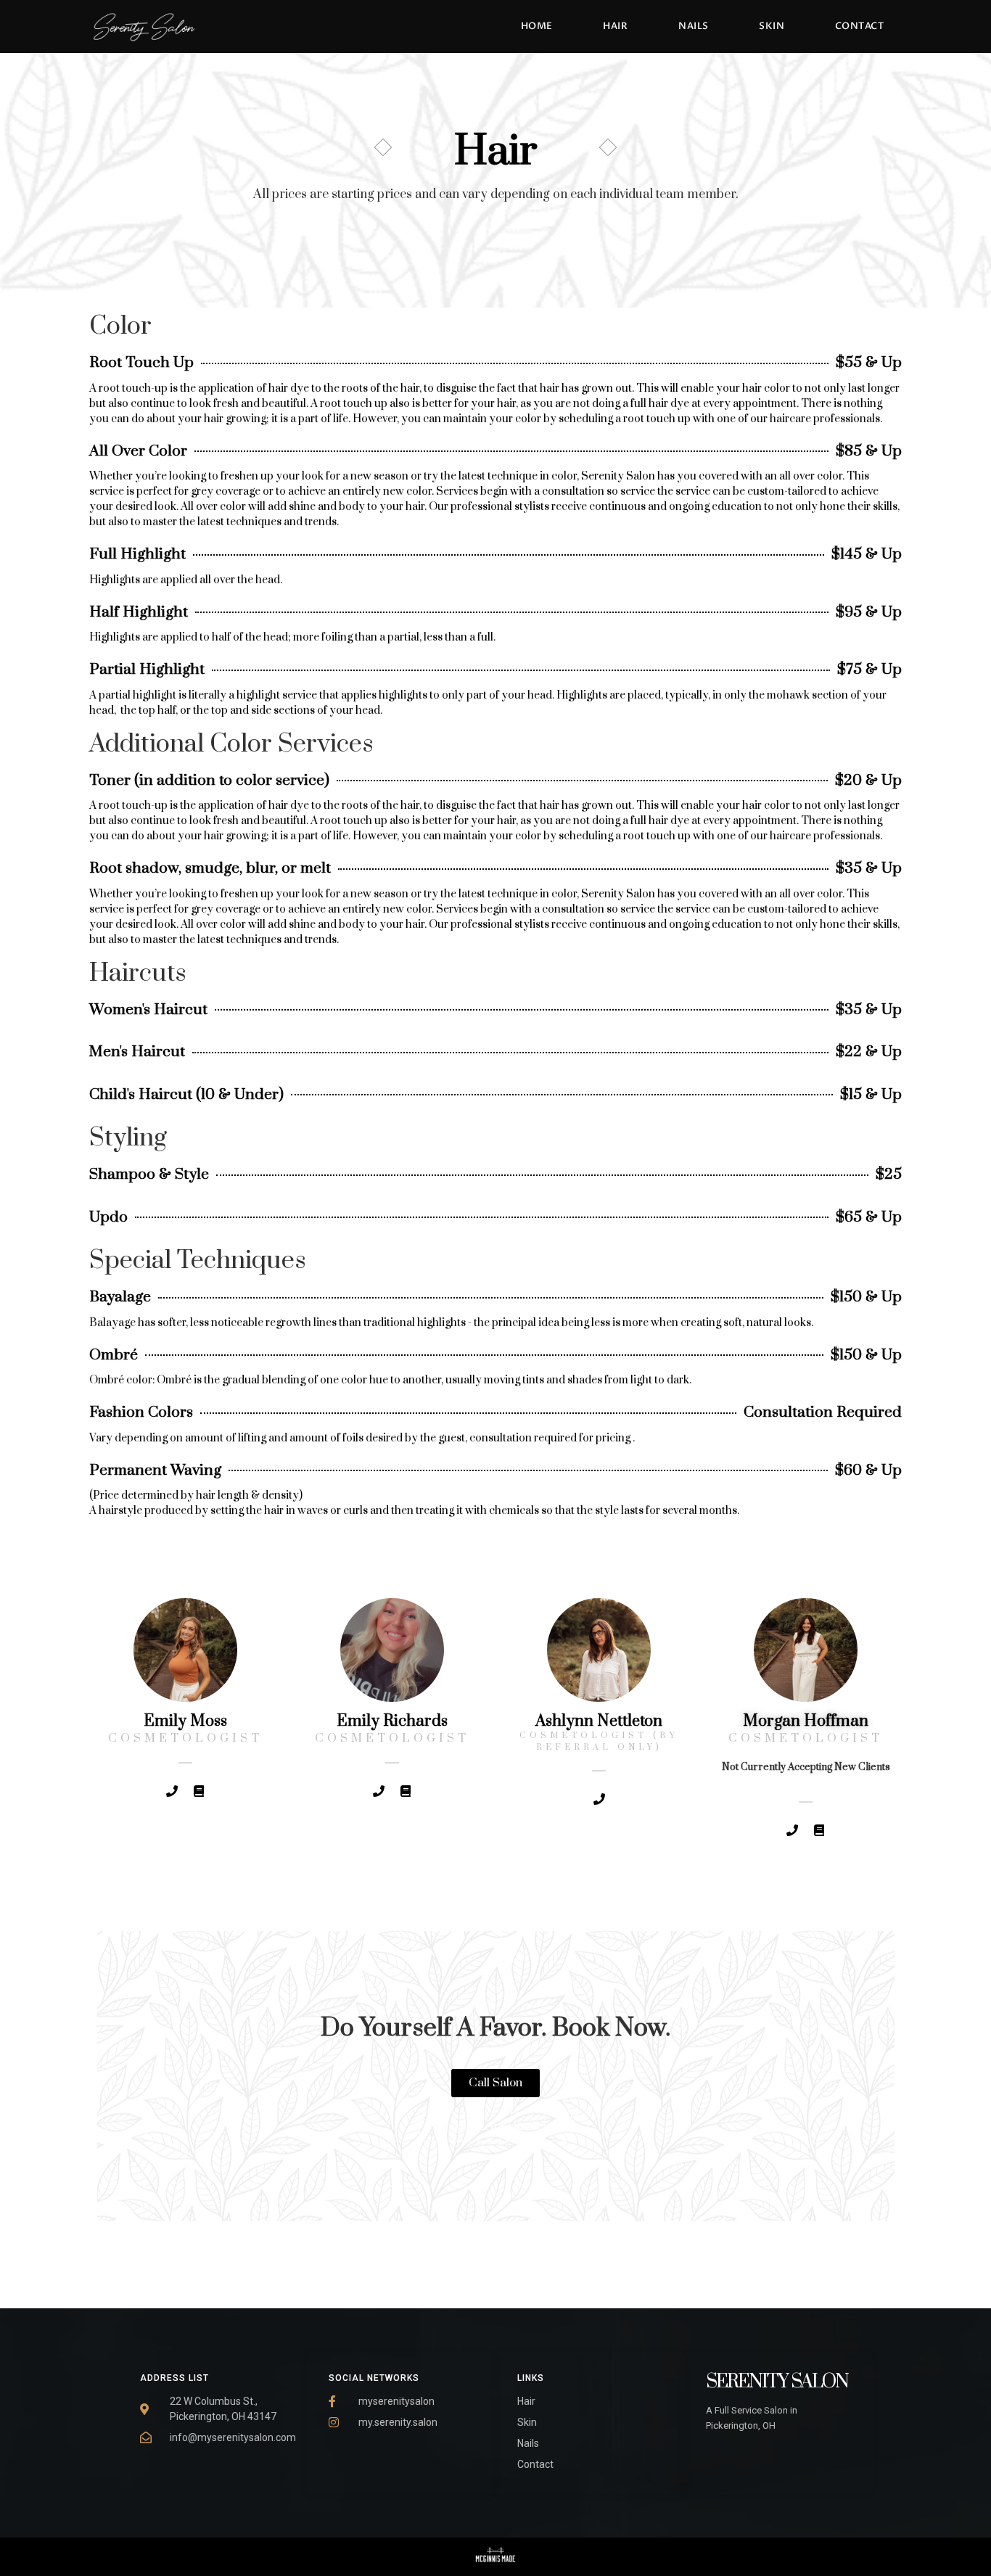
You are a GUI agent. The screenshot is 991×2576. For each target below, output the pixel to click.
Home (537, 26)
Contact (860, 26)
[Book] (199, 1791)
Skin (772, 26)
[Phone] (172, 1791)
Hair (615, 26)
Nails (694, 26)
